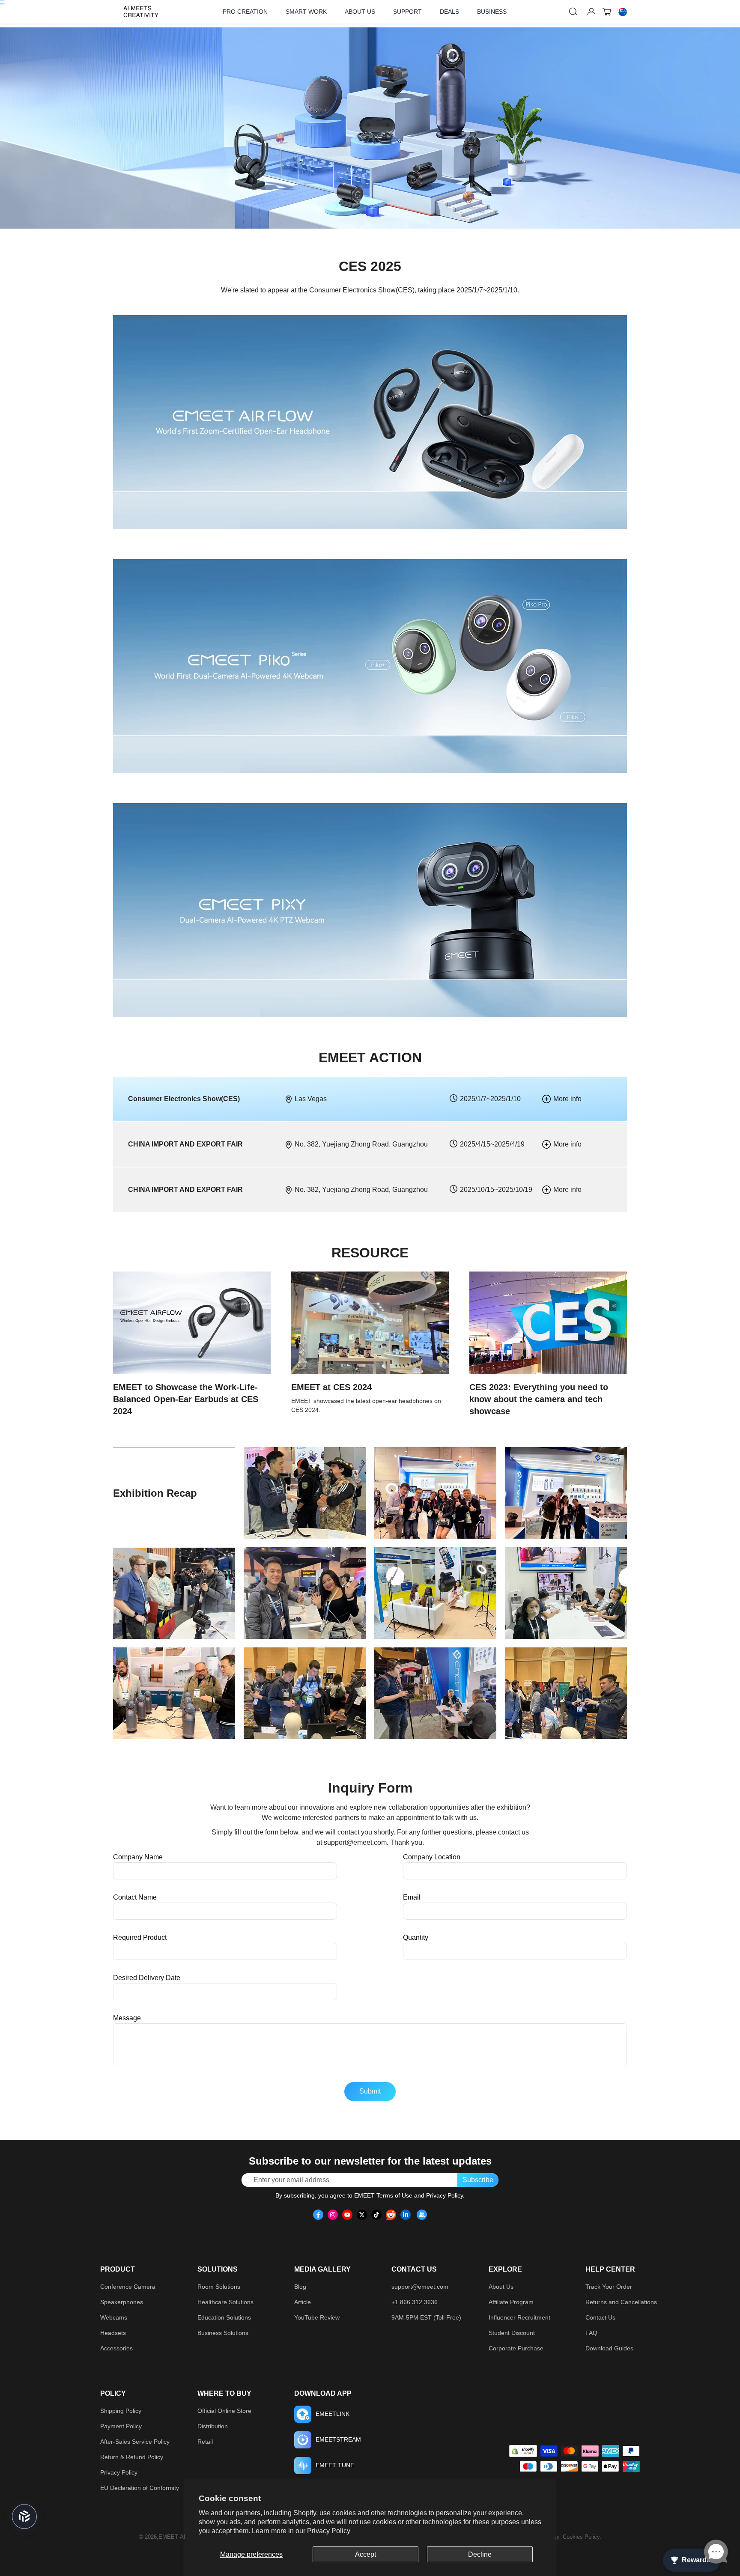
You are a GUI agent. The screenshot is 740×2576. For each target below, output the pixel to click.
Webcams (114, 2317)
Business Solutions (223, 2333)
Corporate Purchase (516, 2348)
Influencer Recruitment (519, 2317)
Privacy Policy (329, 2531)
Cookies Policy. (582, 2537)
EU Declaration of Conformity (140, 2488)
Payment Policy (121, 2426)
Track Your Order (609, 2287)
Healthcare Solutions (225, 2302)
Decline (480, 2554)
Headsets (113, 2333)
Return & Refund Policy (132, 2457)
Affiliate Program (511, 2302)
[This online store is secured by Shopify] (523, 2451)
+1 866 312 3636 (415, 2302)
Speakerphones (122, 2302)
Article (303, 2302)
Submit (370, 2091)
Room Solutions (219, 2287)
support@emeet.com (355, 1842)
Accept (366, 2554)
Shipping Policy (121, 2411)
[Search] (573, 12)
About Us (501, 2287)
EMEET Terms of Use (383, 2195)
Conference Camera (128, 2287)
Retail (205, 2442)
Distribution (213, 2426)
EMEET (168, 2537)
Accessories (116, 2348)
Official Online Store (224, 2411)
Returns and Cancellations (621, 2302)
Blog (300, 2287)
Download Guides (609, 2348)
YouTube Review (317, 2317)
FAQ (591, 2333)
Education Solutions (224, 2317)
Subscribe (478, 2180)
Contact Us (600, 2317)
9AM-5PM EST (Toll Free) (426, 2317)
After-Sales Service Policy (135, 2442)
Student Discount (512, 2333)
